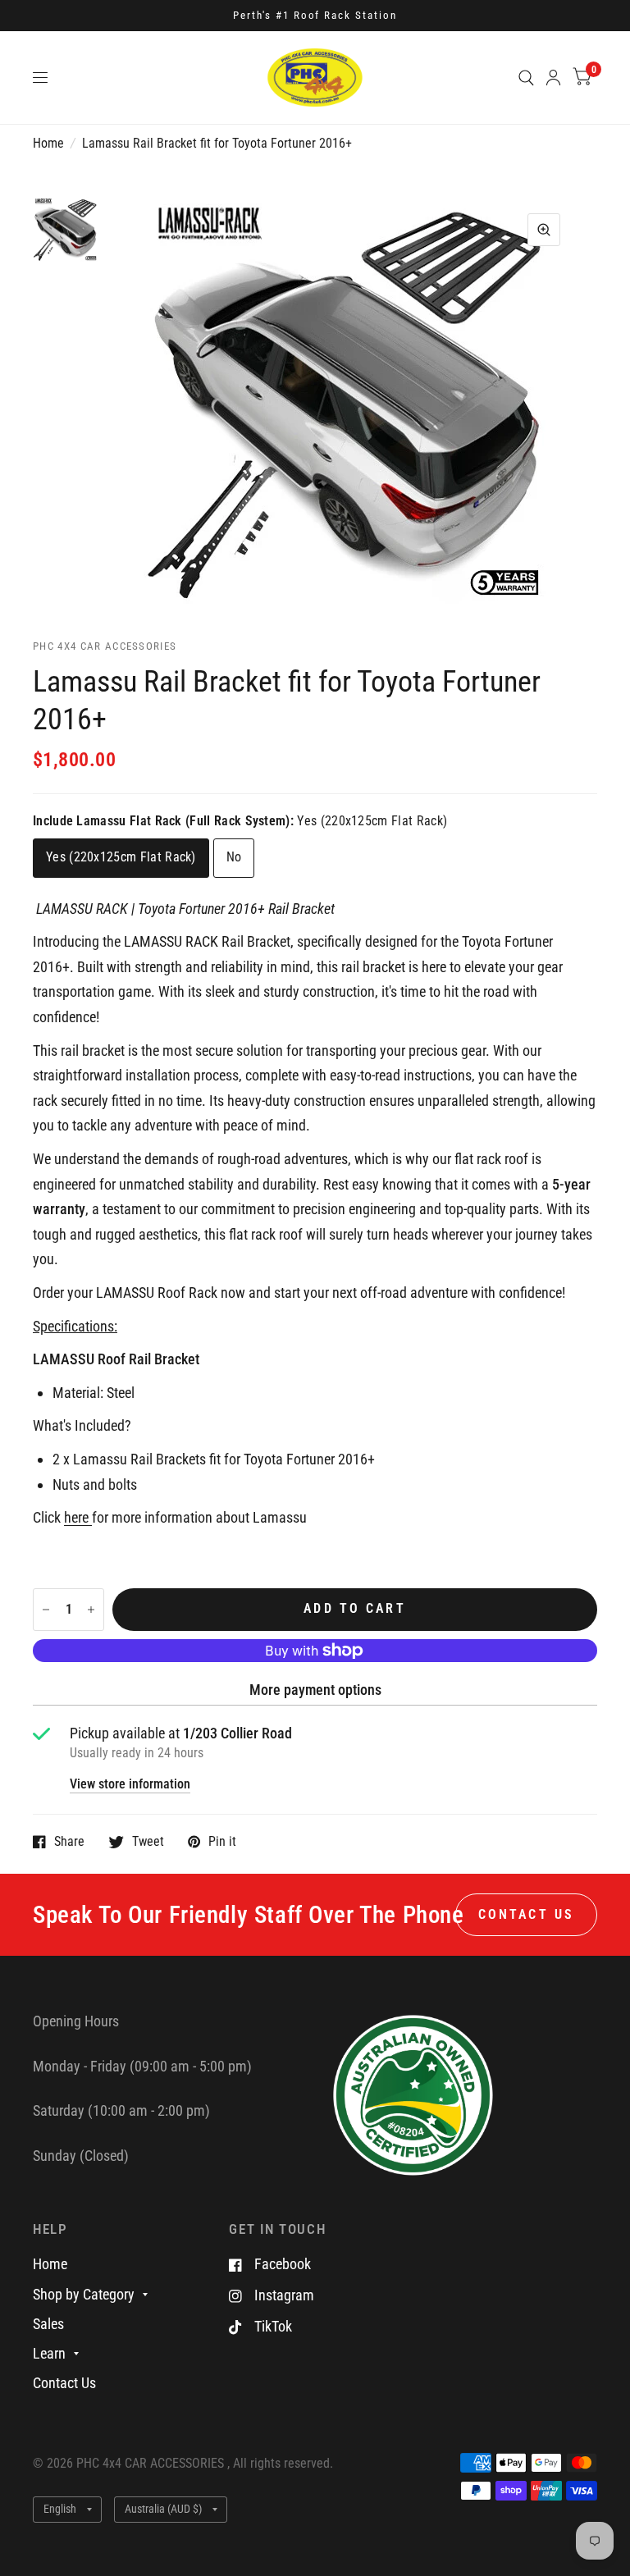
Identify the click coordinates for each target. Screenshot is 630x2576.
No (234, 857)
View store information (130, 1785)
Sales (48, 2324)
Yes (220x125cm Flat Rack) (121, 857)
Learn (49, 2353)
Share (69, 1842)
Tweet (148, 1842)
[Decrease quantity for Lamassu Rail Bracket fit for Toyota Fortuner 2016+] (46, 1610)
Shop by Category (84, 2294)
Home (48, 144)
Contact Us (64, 2383)
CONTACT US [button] (526, 1915)
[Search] (526, 78)
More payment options (315, 1690)
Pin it (222, 1842)
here (76, 1517)
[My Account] (553, 78)
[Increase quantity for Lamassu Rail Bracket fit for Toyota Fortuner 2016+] (91, 1610)
